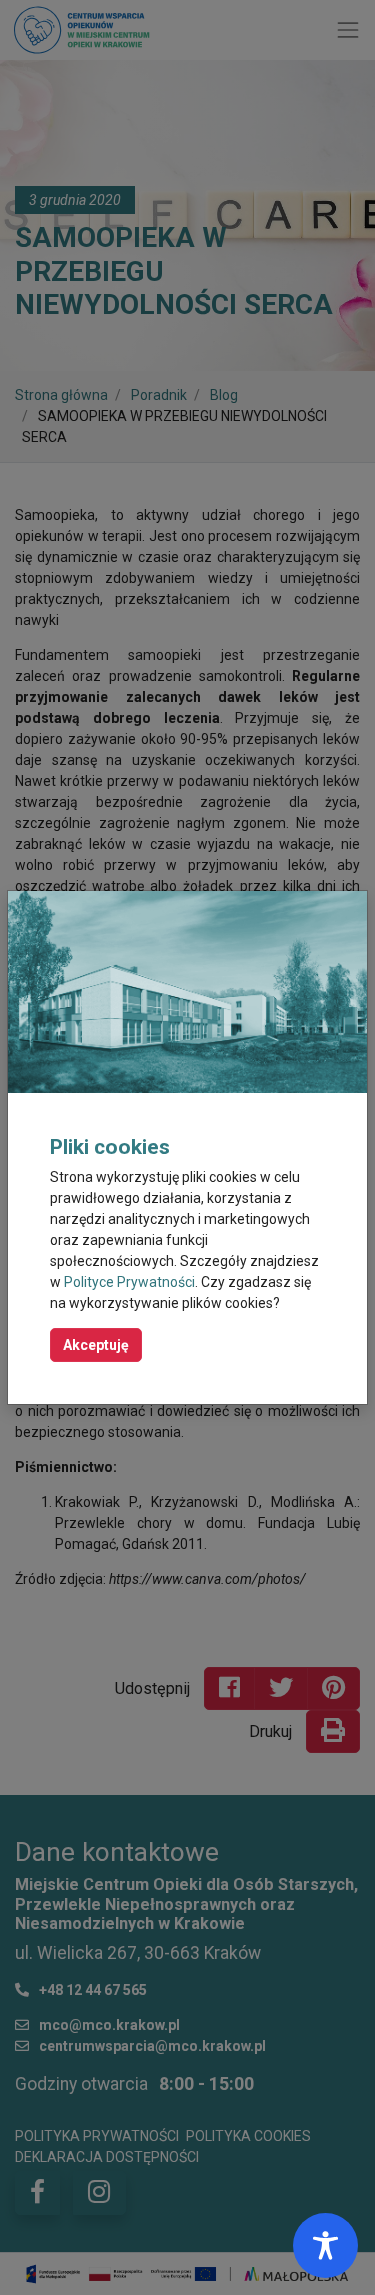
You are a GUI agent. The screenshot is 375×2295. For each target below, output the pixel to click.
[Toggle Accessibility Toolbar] (325, 2245)
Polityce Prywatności (129, 1282)
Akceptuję (96, 1345)
